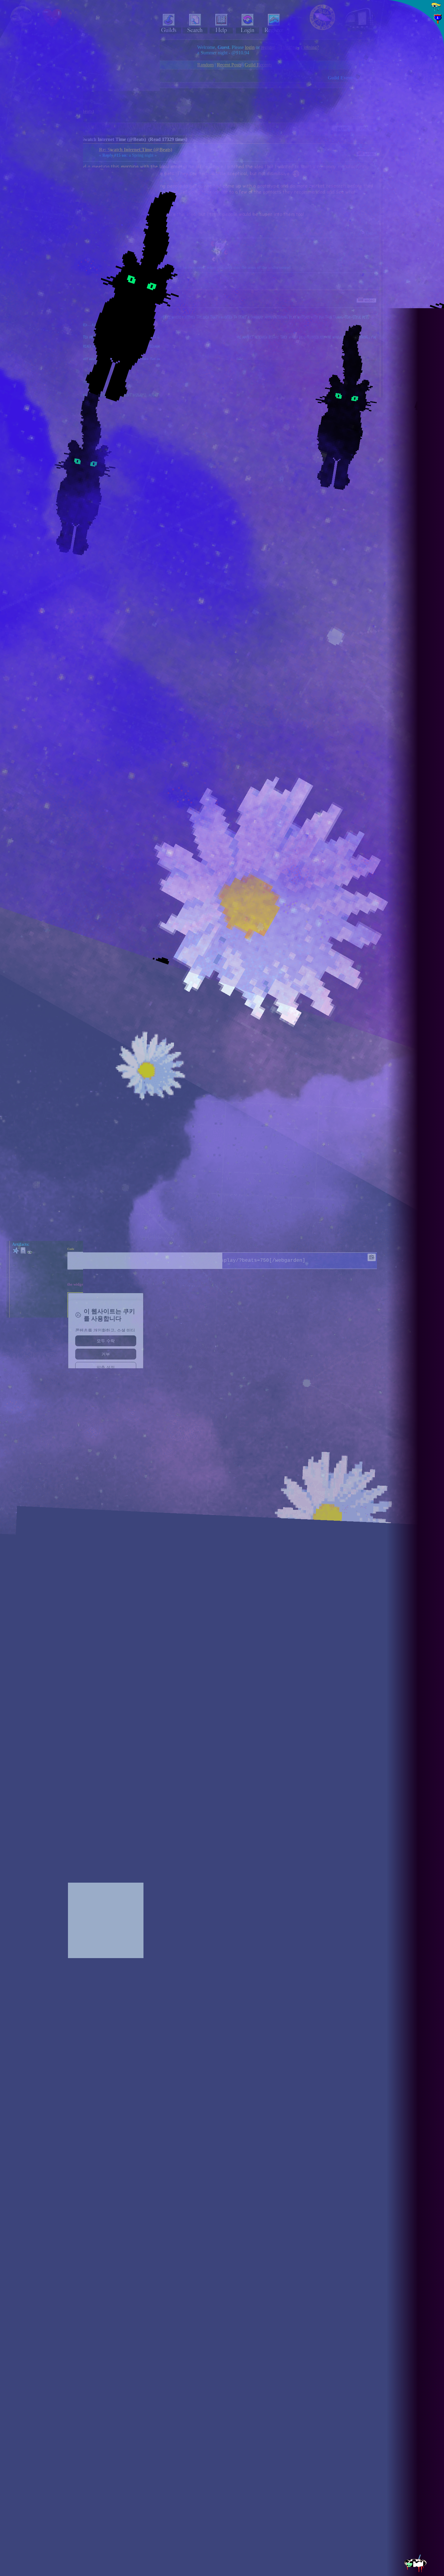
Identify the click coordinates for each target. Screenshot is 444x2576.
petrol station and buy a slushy (214, 1263)
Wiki (403, 135)
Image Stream (412, 150)
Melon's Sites (412, 156)
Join (422, 72)
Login (410, 72)
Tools (405, 163)
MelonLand (415, 31)
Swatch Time (211, 1303)
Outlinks (408, 170)
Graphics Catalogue (417, 127)
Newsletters (410, 142)
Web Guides (410, 120)
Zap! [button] (435, 192)
